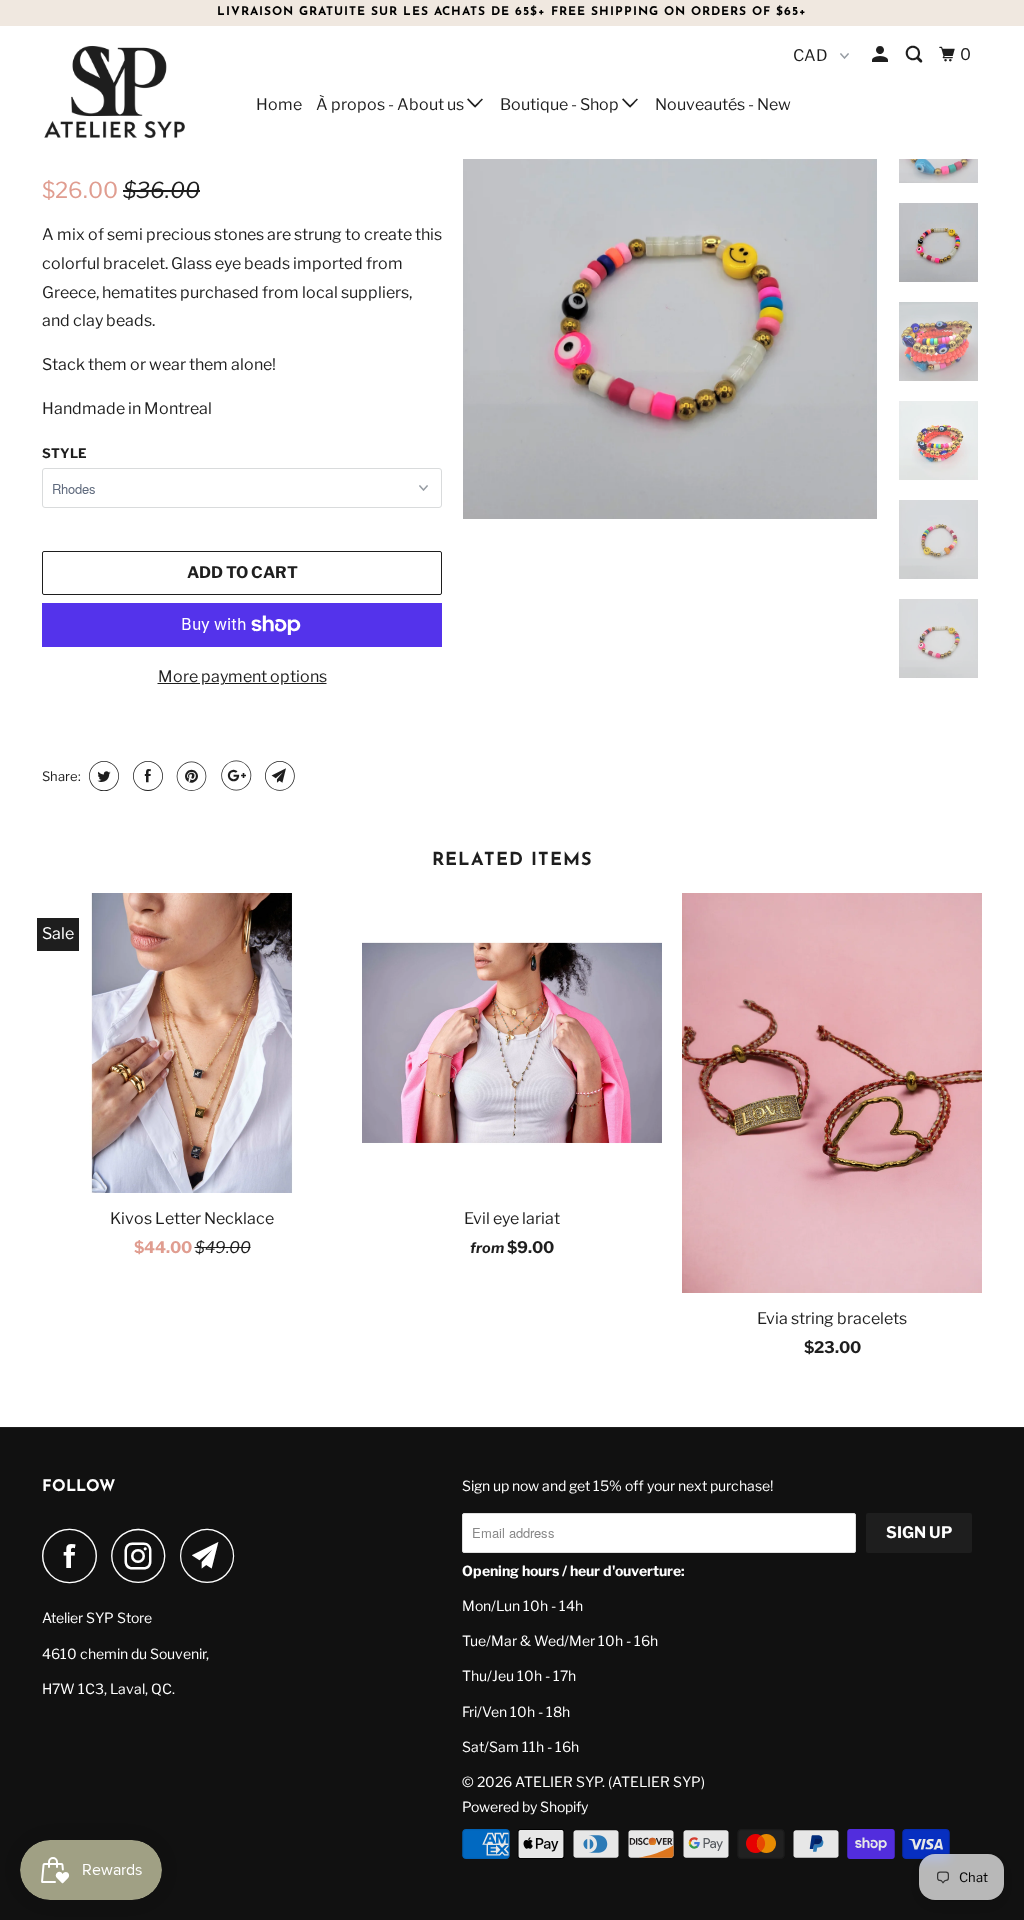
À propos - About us (391, 104)
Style (64, 453)
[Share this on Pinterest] (189, 776)
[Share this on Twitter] (101, 776)
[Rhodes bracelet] (670, 312)
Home (279, 104)
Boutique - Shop (561, 104)
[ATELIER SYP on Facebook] (75, 1555)
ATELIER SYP (558, 1781)
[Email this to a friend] (277, 776)
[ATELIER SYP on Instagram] (144, 1555)
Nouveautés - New (723, 104)
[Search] (915, 55)
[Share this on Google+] (233, 776)
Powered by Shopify (525, 1806)
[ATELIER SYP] (122, 92)
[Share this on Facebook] (145, 776)
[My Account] (881, 55)
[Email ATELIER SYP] (213, 1555)
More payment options (242, 676)
